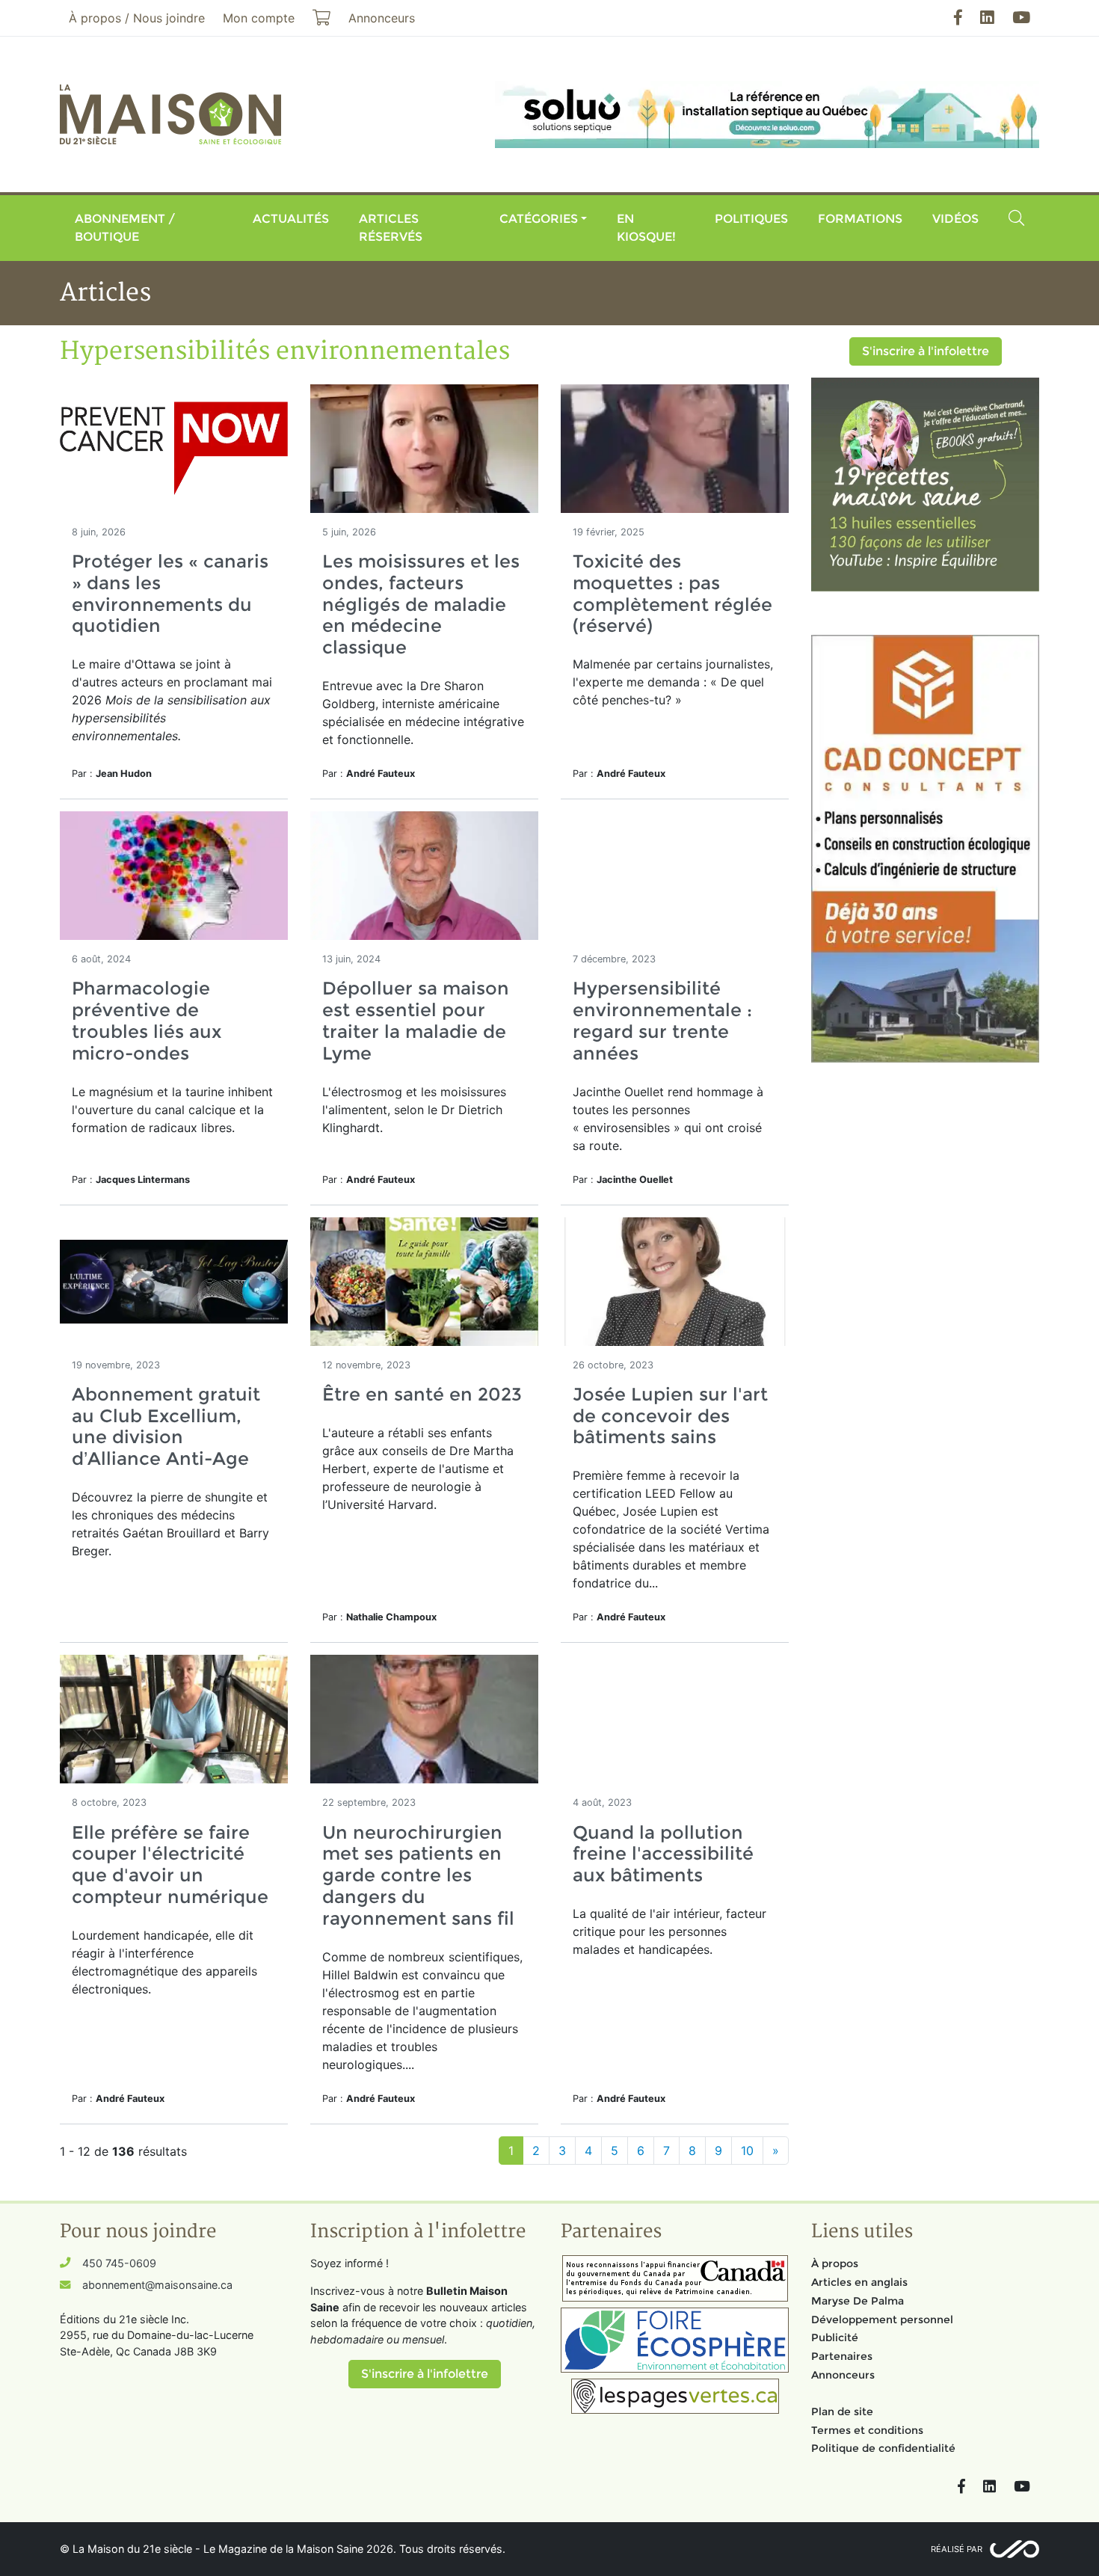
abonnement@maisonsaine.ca (157, 2285)
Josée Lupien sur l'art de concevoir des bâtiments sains (670, 1416)
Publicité (835, 2337)
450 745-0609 (119, 2263)
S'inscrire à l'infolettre (926, 351)
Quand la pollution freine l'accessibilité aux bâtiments (663, 1854)
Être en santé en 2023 (422, 1394)
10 (747, 2151)
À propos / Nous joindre (137, 18)
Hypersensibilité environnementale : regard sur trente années (662, 1020)
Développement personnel (882, 2320)
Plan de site (842, 2411)
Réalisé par (957, 2549)
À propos (835, 2263)
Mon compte (259, 18)
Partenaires (842, 2356)
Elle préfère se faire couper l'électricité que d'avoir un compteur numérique (170, 1865)
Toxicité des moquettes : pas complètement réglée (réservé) (672, 593)
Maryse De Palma (858, 2301)
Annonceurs (843, 2375)
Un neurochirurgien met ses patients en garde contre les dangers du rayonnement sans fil (418, 1875)
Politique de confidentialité (883, 2448)
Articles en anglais (859, 2282)
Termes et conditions (867, 2430)
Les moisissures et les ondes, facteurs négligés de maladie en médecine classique (421, 604)
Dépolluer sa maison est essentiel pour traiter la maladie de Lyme (416, 1020)
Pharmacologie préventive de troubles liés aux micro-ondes (147, 1020)
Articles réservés (391, 228)
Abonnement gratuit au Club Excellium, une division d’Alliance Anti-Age (166, 1426)
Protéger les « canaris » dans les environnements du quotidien (170, 593)
